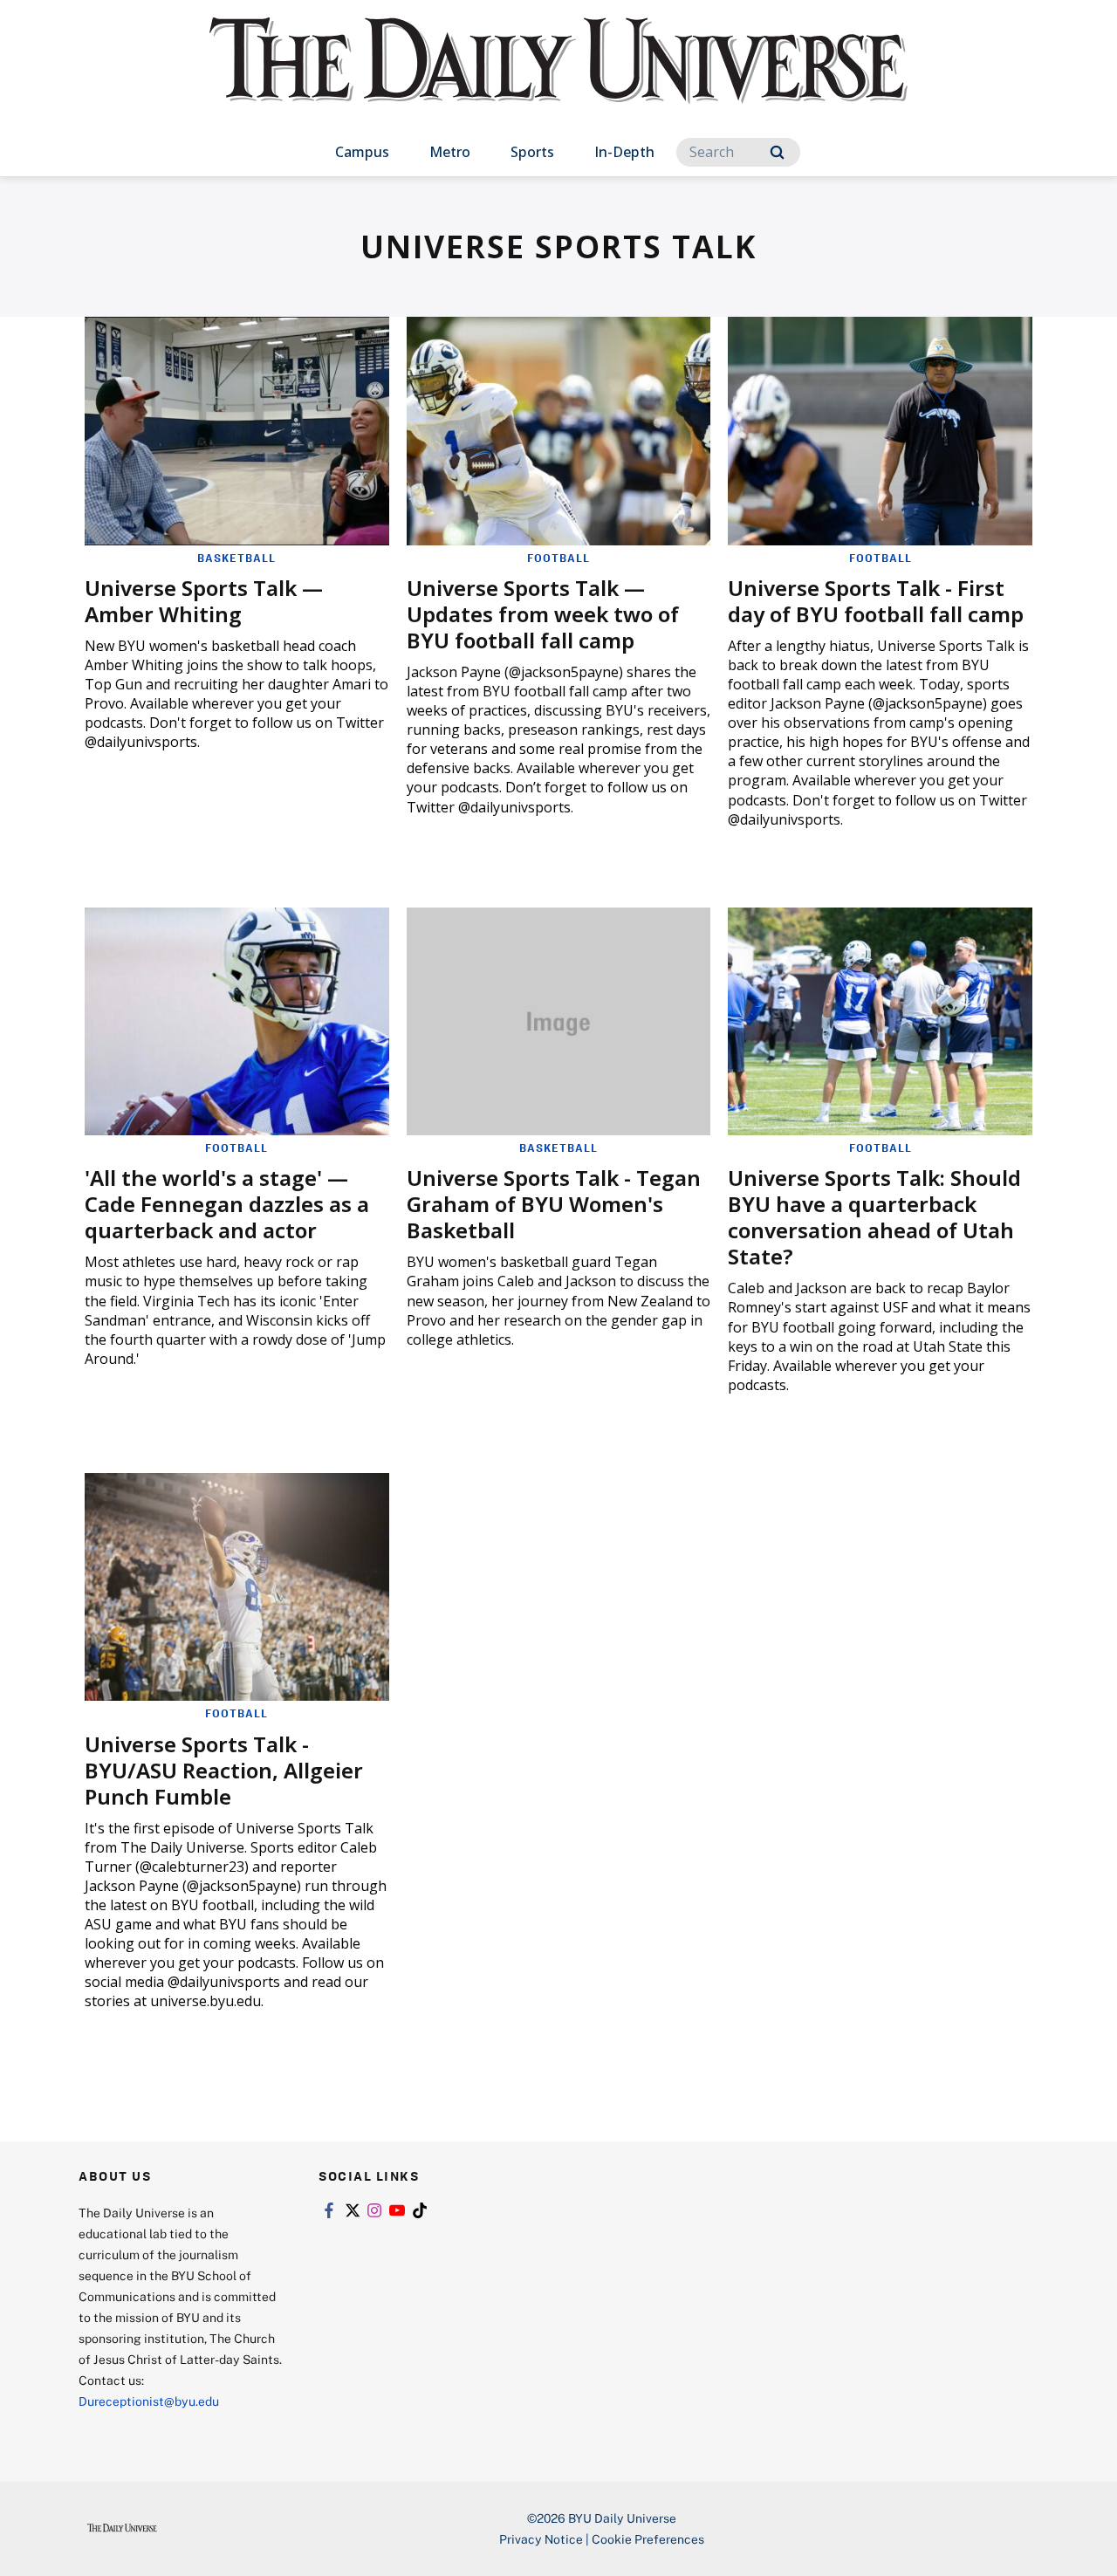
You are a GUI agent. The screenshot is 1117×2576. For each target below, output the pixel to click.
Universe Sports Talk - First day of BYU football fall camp (876, 601)
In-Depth (624, 152)
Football (558, 558)
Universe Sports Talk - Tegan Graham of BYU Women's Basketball (554, 1204)
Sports (532, 152)
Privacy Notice (541, 2539)
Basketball (236, 558)
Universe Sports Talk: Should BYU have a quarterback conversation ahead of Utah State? (874, 1217)
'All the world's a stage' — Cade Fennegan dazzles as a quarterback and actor (227, 1204)
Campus (362, 152)
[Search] (777, 152)
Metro (450, 152)
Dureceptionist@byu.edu (149, 2401)
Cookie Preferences (648, 2539)
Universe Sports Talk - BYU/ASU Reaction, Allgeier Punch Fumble (224, 1770)
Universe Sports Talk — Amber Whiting (204, 601)
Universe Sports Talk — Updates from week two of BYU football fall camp (543, 614)
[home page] (558, 78)
